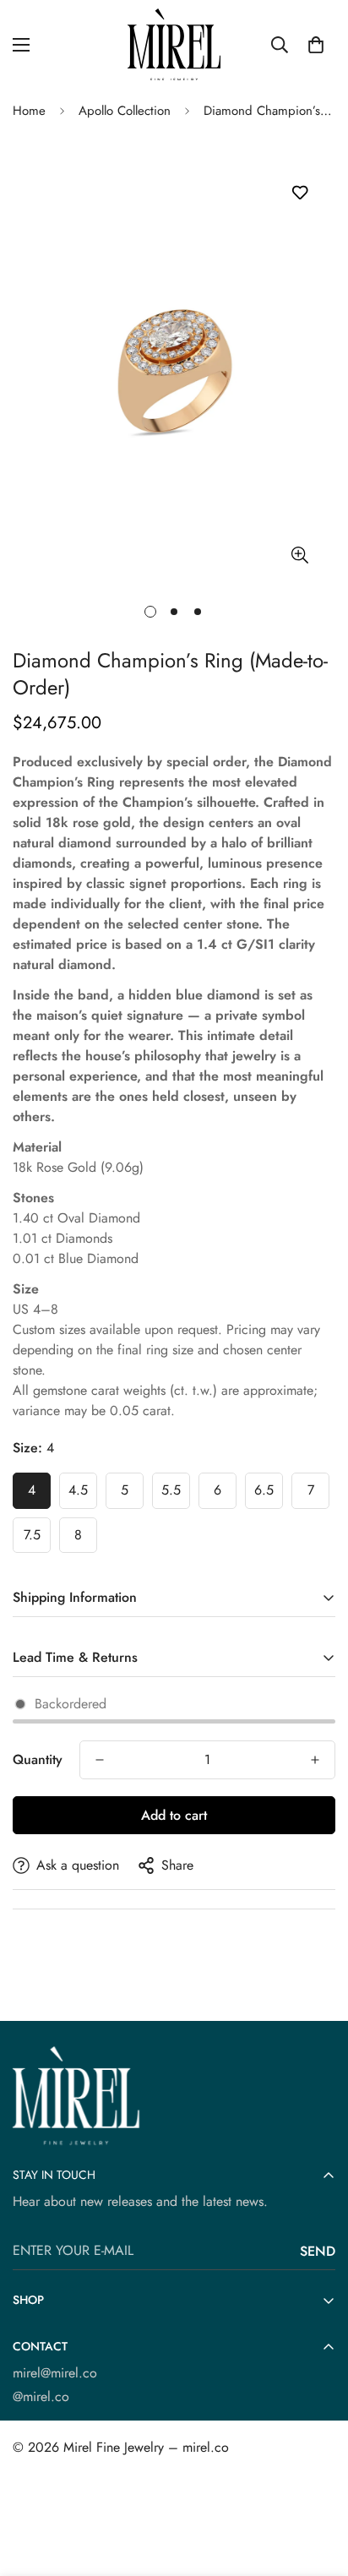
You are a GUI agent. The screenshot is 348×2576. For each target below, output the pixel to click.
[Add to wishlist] (299, 193)
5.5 (171, 1490)
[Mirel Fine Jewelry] (174, 44)
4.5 (78, 1490)
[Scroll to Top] (318, 2486)
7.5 (32, 1535)
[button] (316, 45)
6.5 (264, 1490)
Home (29, 111)
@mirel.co (41, 2396)
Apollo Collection (125, 111)
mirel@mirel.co (55, 2373)
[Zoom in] (299, 555)
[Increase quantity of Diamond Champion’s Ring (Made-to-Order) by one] (315, 1760)
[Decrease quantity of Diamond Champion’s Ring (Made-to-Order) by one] (100, 1760)
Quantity (38, 1759)
